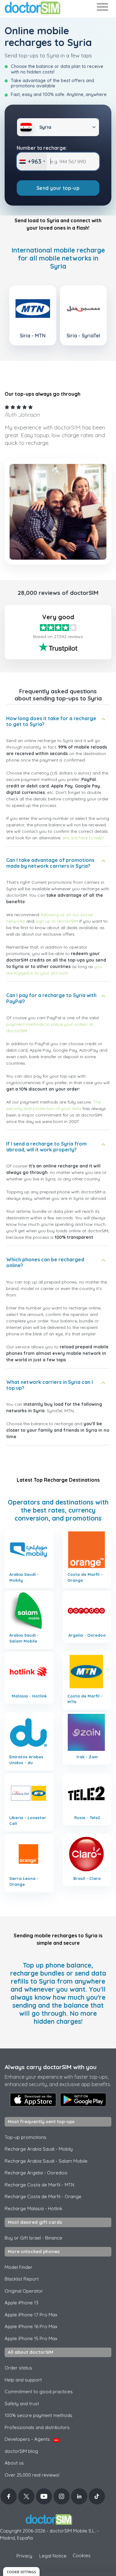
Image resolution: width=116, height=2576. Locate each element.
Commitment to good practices (39, 2392)
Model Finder (19, 2267)
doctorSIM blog (21, 2451)
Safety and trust (22, 2404)
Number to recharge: (42, 148)
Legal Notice (53, 2556)
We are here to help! (83, 838)
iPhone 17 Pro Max (31, 2315)
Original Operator (24, 2291)
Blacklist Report (22, 2279)
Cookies (82, 2555)
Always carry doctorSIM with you (51, 2067)
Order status (18, 2368)
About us (14, 2463)
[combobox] (32, 161)
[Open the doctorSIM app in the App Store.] (33, 2100)
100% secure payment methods (39, 2415)
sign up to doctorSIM (57, 921)
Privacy (24, 2556)
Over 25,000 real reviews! (32, 2475)
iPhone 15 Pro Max (31, 2338)
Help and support (23, 2380)
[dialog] (21, 2572)
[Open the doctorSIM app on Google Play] (83, 2100)
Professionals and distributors (37, 2427)
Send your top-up (58, 188)
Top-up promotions (26, 2137)
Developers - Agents (32, 2439)
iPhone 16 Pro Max (31, 2326)
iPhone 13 (21, 2303)
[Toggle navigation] (102, 8)
